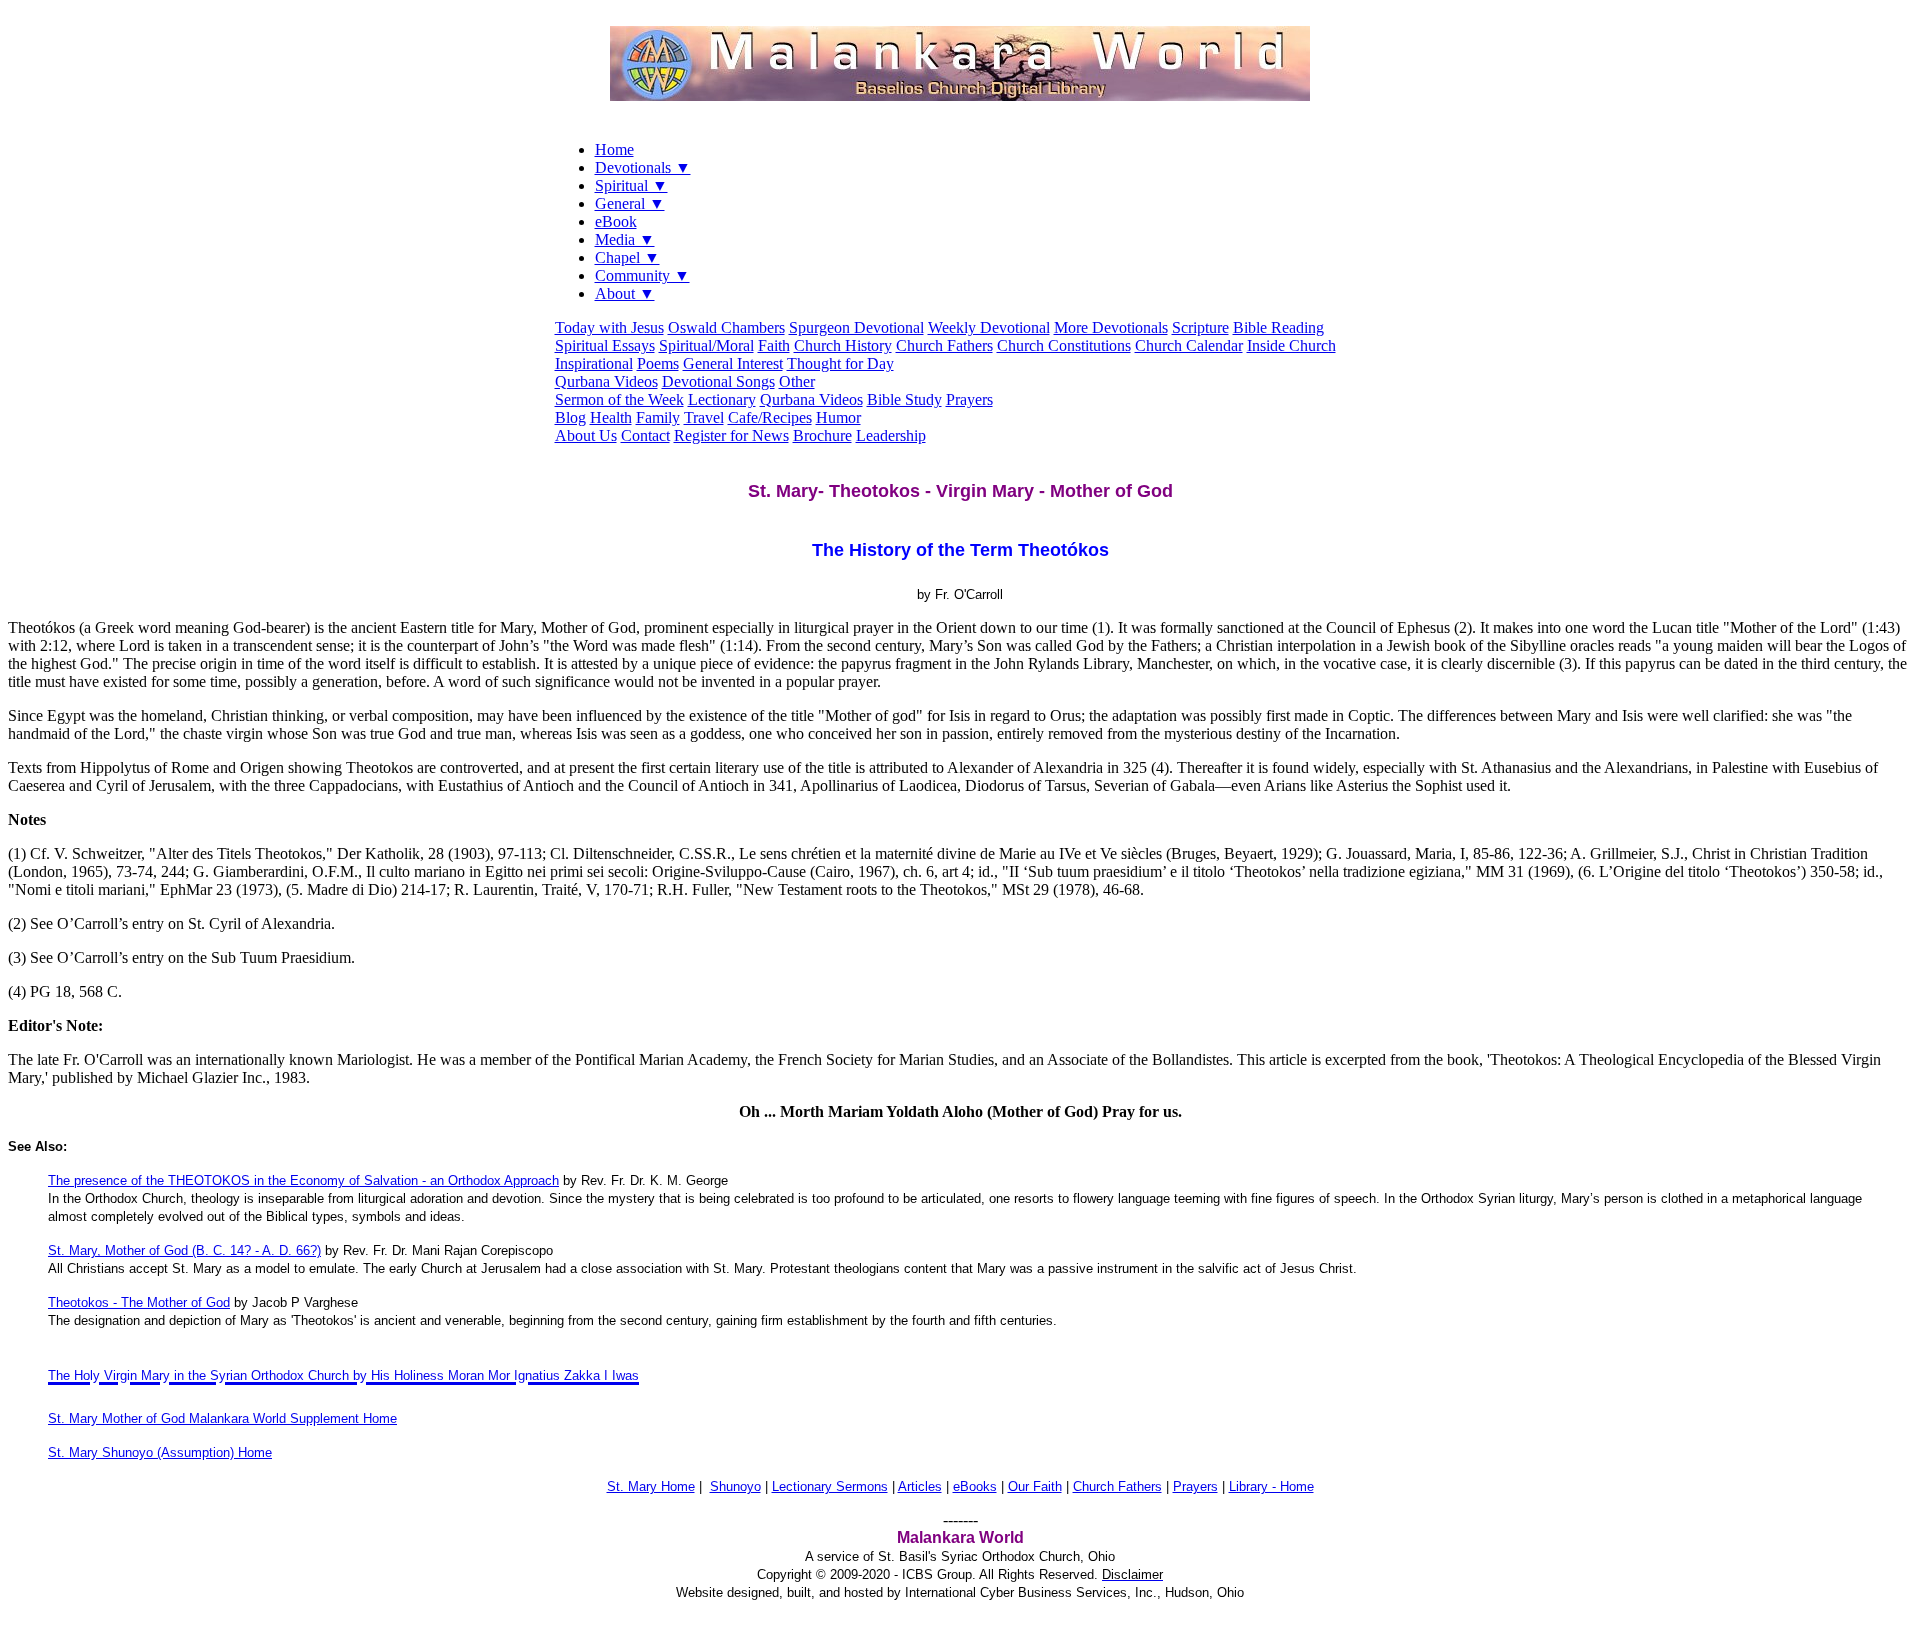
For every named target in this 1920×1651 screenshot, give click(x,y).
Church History (843, 345)
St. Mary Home (651, 1486)
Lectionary (722, 399)
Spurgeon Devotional (856, 327)
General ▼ (630, 203)
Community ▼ (642, 275)
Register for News (731, 435)
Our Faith (1035, 1486)
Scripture (1200, 327)
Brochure (822, 435)
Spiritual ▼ (631, 185)
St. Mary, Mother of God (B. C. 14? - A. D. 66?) (184, 1250)
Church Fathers (944, 345)
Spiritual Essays (605, 345)
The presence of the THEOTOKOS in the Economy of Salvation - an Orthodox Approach (303, 1180)
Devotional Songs (718, 381)
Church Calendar (1189, 345)
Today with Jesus (609, 327)
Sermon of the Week (619, 399)
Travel (704, 417)
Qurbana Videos (606, 381)
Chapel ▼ (627, 257)
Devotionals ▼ (643, 167)
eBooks (975, 1486)
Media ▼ (625, 239)
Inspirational (594, 363)
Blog (570, 417)
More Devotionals (1111, 327)
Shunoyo (735, 1486)
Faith (774, 345)
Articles (920, 1486)
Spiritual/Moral (706, 345)
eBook (616, 221)
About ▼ (625, 293)
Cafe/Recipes (770, 417)
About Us (586, 435)
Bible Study (904, 399)
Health (611, 417)
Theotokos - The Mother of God (139, 1302)
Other (797, 381)
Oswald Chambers (726, 327)
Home (614, 149)
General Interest (733, 363)
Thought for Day (840, 363)
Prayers (969, 399)
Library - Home (1271, 1486)
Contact (645, 435)
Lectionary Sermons (830, 1486)
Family (658, 417)
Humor (838, 417)
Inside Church (1291, 345)
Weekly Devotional (989, 327)
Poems (658, 363)
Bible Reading (1278, 327)
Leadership (891, 435)
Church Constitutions (1064, 345)
